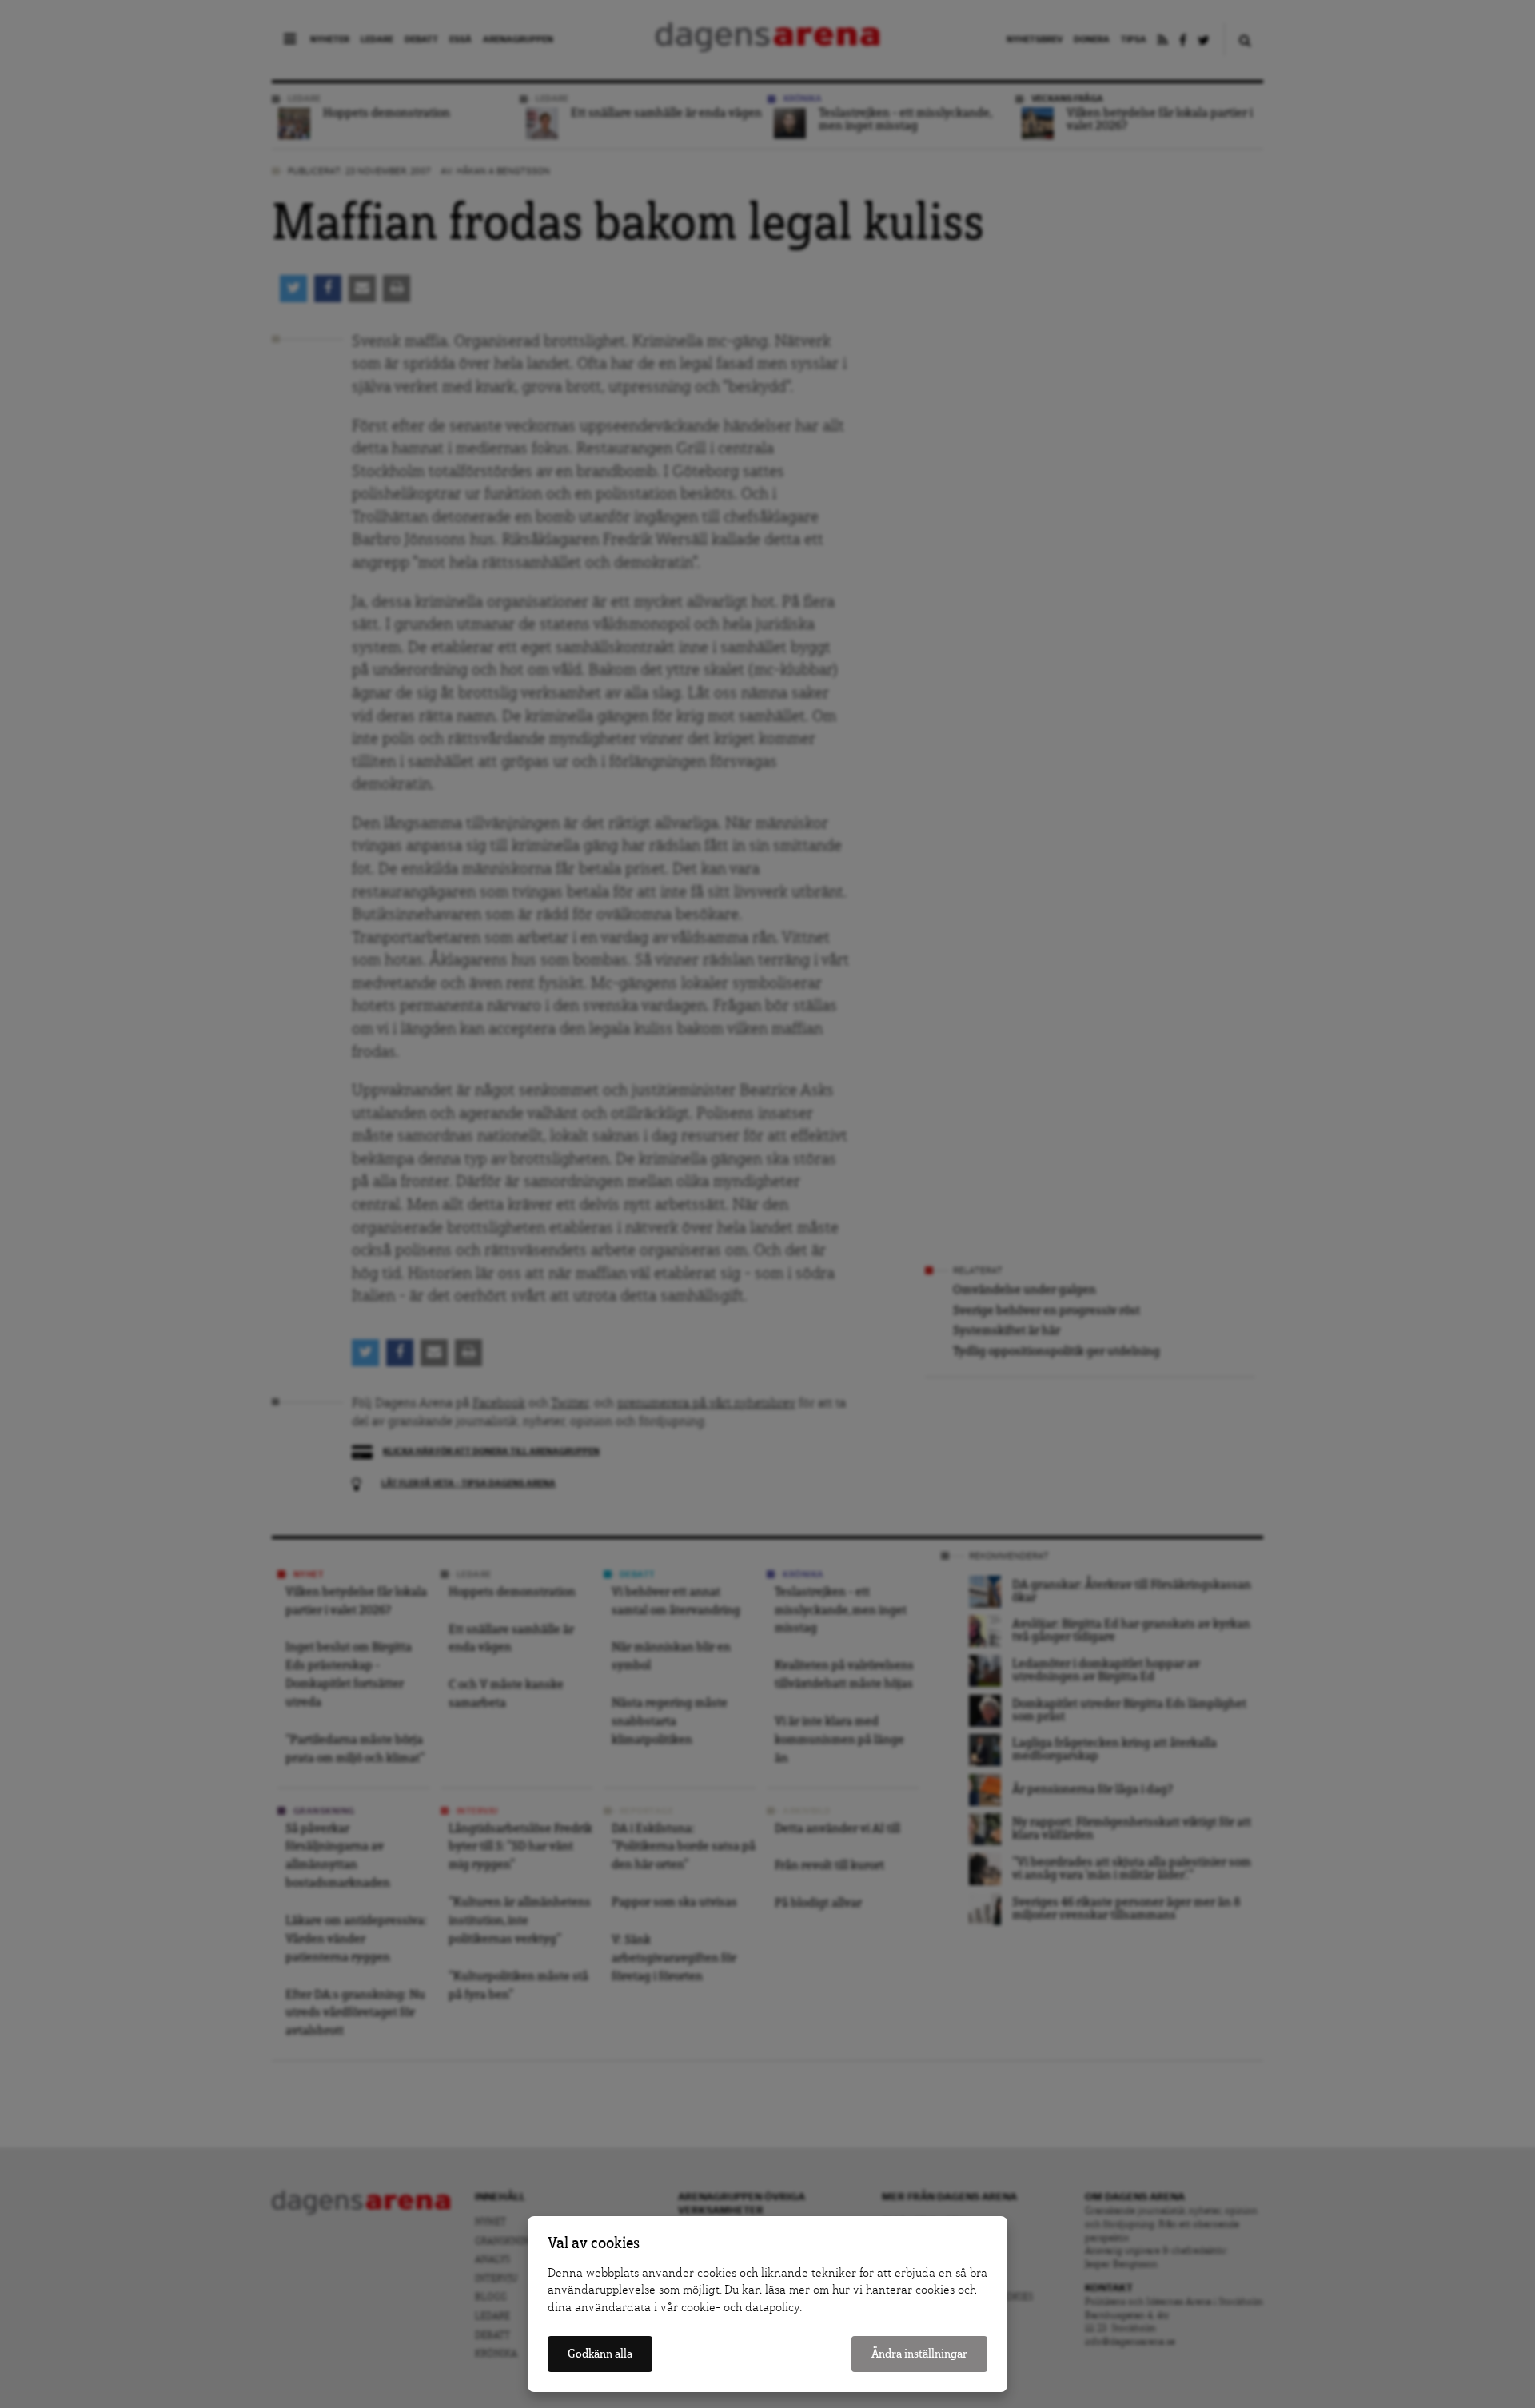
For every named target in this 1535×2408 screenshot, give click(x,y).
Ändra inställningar (919, 2354)
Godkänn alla (600, 2354)
